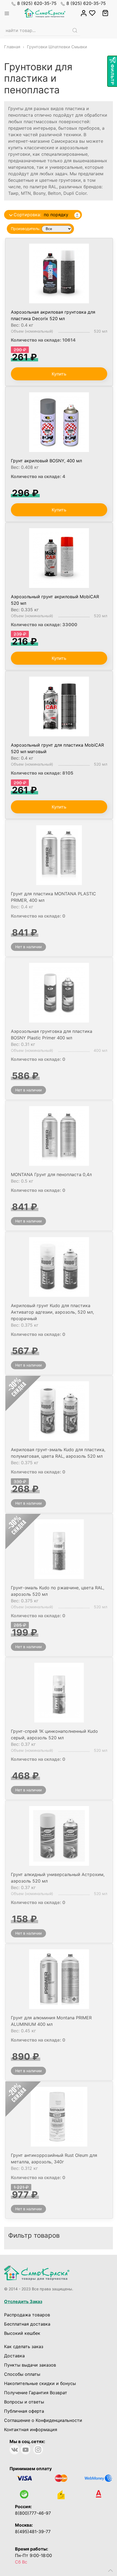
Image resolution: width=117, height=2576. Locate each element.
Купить (59, 374)
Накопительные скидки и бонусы (40, 2383)
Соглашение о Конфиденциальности (43, 2420)
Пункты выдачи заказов (30, 2365)
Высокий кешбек (22, 2333)
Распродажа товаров (27, 2315)
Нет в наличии (28, 947)
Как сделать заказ (24, 2346)
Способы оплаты (22, 2374)
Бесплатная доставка (27, 2324)
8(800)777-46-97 (33, 2513)
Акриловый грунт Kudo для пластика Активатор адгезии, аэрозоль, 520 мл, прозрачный (52, 1312)
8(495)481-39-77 (33, 2532)
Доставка (14, 2356)
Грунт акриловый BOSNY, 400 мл (46, 461)
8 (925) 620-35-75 (37, 3)
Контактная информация (31, 2429)
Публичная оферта (24, 2411)
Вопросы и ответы (24, 2402)
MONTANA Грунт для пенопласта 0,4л (51, 1174)
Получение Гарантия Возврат (36, 2393)
